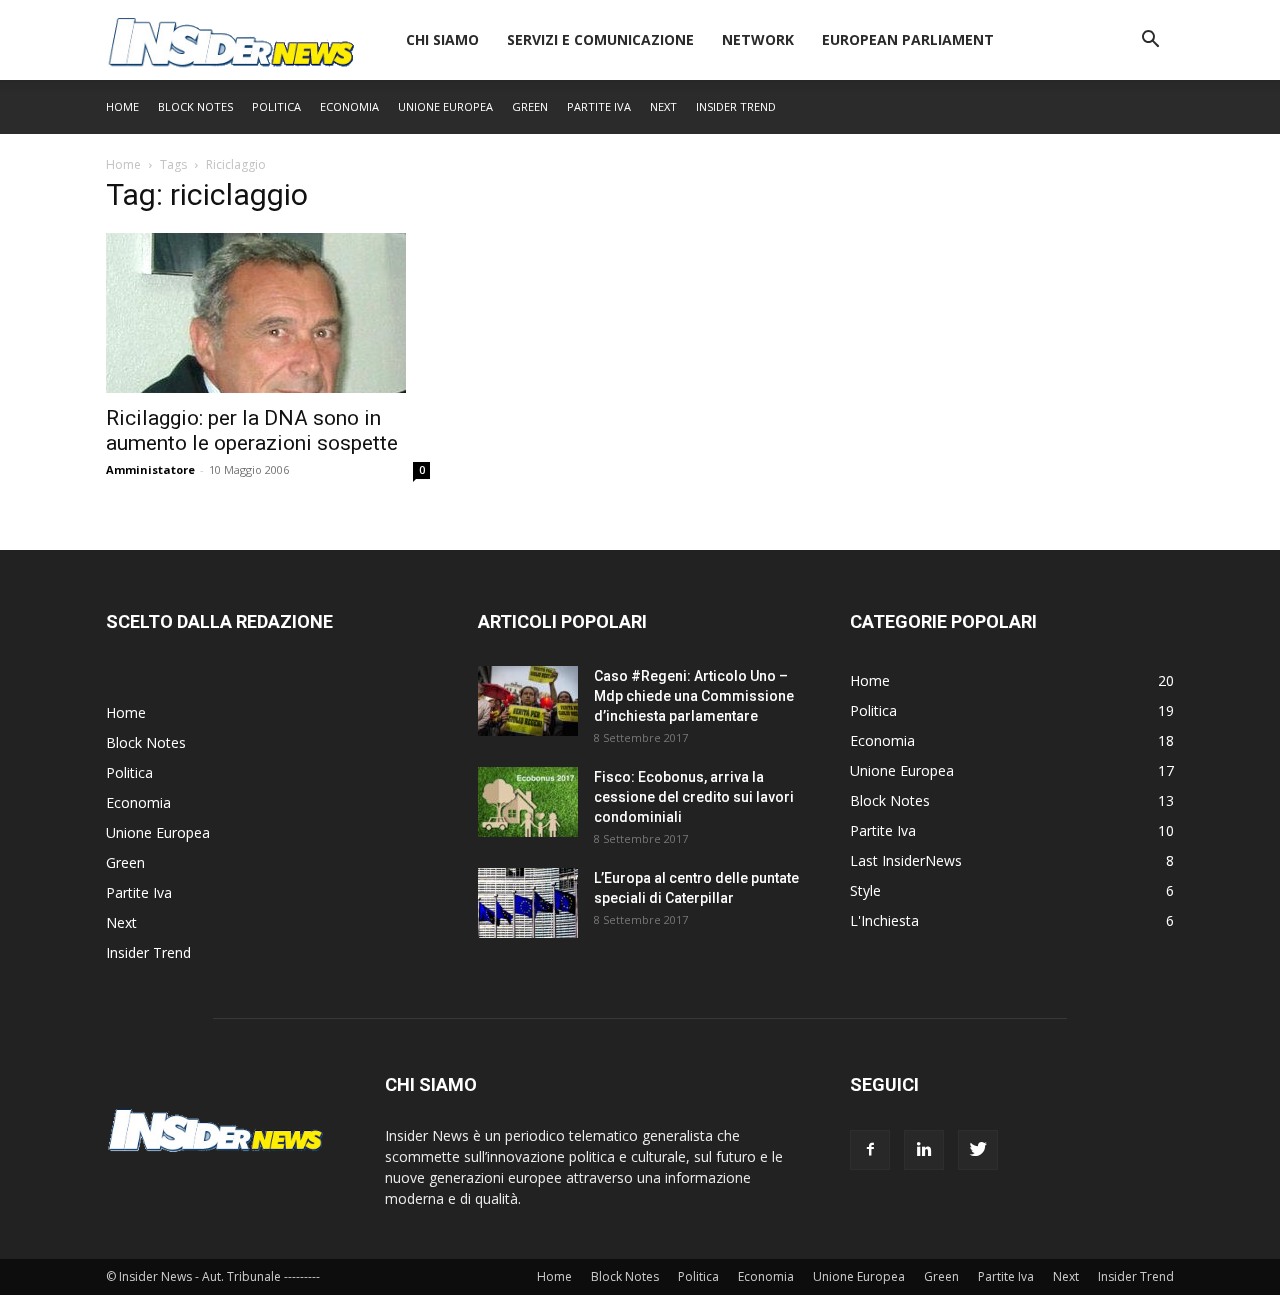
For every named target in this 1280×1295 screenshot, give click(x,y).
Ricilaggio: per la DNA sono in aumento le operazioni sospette (252, 430)
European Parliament (908, 39)
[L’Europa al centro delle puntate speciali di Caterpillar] (528, 903)
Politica (276, 106)
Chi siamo (442, 39)
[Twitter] (978, 1150)
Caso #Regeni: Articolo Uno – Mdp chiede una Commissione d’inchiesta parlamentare (694, 696)
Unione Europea (445, 106)
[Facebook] (870, 1150)
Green (530, 106)
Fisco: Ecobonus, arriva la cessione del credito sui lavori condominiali (694, 797)
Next (663, 106)
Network (758, 39)
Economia (349, 106)
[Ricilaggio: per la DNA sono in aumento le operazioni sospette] (268, 313)
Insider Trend (736, 106)
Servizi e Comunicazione (600, 39)
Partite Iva (599, 106)
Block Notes (195, 106)
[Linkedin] (924, 1150)
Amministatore (150, 469)
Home (122, 106)
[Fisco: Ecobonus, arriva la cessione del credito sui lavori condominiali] (528, 802)
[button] (1150, 41)
